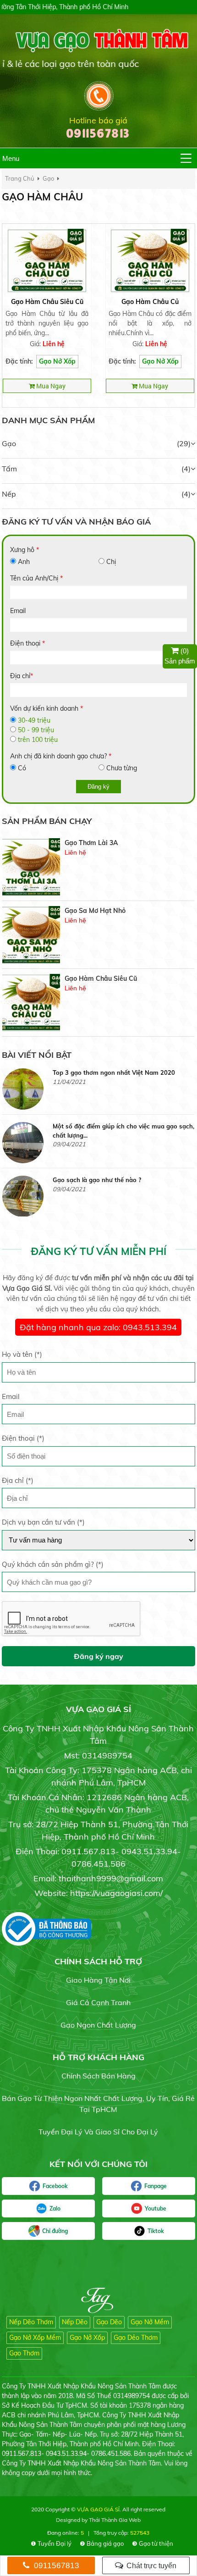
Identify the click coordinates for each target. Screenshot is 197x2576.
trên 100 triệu (38, 740)
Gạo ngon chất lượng (98, 2025)
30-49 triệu (34, 720)
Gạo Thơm (24, 2353)
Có (22, 768)
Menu (11, 158)
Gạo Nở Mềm (150, 2322)
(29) (184, 443)
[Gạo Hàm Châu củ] (150, 260)
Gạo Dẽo (109, 2322)
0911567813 (55, 2566)
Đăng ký (98, 787)
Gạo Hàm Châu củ (150, 302)
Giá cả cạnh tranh (98, 2002)
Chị (111, 562)
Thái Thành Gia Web (115, 2520)
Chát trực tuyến (150, 2566)
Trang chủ (20, 178)
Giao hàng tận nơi (98, 1980)
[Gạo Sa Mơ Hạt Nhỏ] (31, 867)
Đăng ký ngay (98, 1656)
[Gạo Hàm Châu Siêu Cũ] (47, 260)
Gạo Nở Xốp (57, 361)
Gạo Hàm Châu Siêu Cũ (47, 302)
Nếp (9, 494)
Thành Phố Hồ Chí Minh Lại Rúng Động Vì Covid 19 (122, 1184)
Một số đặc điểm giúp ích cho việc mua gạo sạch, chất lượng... (123, 1077)
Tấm (9, 469)
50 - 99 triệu (36, 730)
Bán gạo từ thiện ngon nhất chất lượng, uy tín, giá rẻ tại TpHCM (98, 2104)
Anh (24, 562)
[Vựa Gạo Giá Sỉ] (98, 40)
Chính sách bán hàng (98, 2076)
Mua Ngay (50, 386)
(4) (186, 469)
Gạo (9, 443)
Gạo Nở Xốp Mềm (35, 2338)
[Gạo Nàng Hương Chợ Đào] (31, 1003)
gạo (48, 178)
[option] (98, 867)
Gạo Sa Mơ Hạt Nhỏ (95, 843)
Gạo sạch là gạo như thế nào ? (97, 1126)
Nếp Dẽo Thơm (31, 2322)
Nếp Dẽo (75, 2322)
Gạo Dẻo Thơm (136, 2338)
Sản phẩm (180, 656)
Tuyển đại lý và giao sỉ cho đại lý (98, 2132)
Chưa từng (122, 768)
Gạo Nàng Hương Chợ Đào (106, 978)
